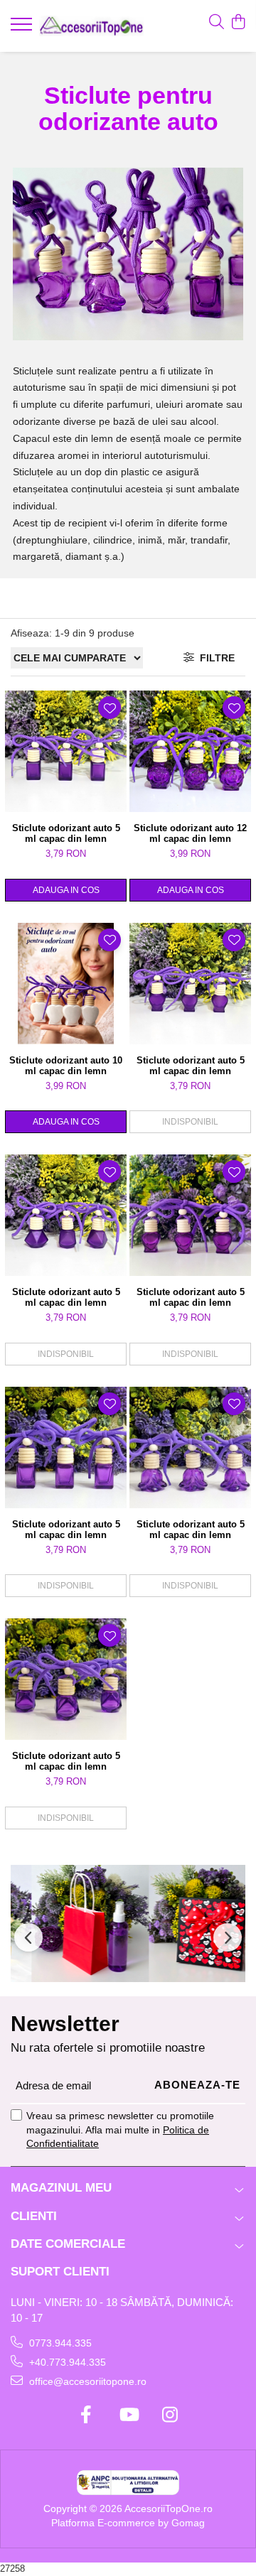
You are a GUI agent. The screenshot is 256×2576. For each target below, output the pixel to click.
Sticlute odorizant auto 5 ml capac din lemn (66, 833)
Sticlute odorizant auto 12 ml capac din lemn (190, 833)
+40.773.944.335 (66, 2362)
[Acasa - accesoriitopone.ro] (91, 26)
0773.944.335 (59, 2343)
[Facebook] (86, 2415)
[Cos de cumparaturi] (238, 23)
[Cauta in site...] (217, 23)
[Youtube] (128, 2415)
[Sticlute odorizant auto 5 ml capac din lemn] (66, 751)
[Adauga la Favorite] (110, 708)
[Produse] (23, 28)
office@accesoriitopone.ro (86, 2381)
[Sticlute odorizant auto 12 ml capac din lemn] (190, 751)
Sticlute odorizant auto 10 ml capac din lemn (66, 1066)
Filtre (214, 658)
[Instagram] (170, 2415)
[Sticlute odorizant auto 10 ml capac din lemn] (66, 984)
